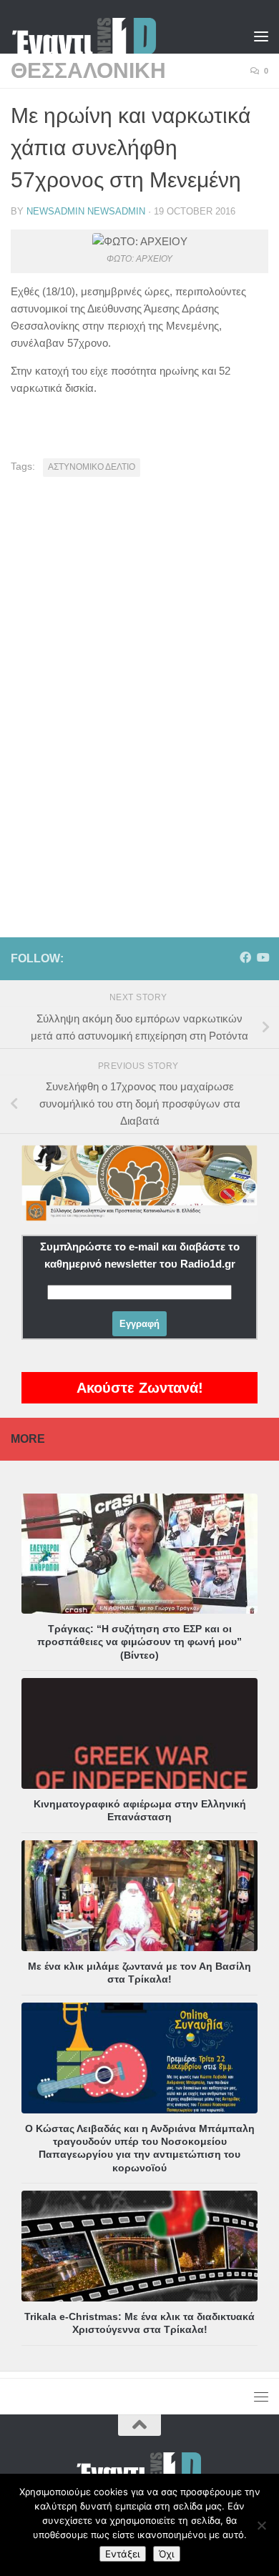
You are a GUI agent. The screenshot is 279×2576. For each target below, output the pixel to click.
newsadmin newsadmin (86, 211)
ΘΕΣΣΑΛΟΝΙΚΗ (88, 70)
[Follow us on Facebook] (245, 958)
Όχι (167, 2554)
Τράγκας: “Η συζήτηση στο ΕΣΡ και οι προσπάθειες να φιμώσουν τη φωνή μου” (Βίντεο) (139, 1642)
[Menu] (261, 36)
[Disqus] (139, 686)
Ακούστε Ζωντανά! (140, 1388)
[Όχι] (261, 2525)
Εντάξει (123, 2554)
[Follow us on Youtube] (263, 958)
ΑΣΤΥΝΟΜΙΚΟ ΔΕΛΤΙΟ (92, 467)
